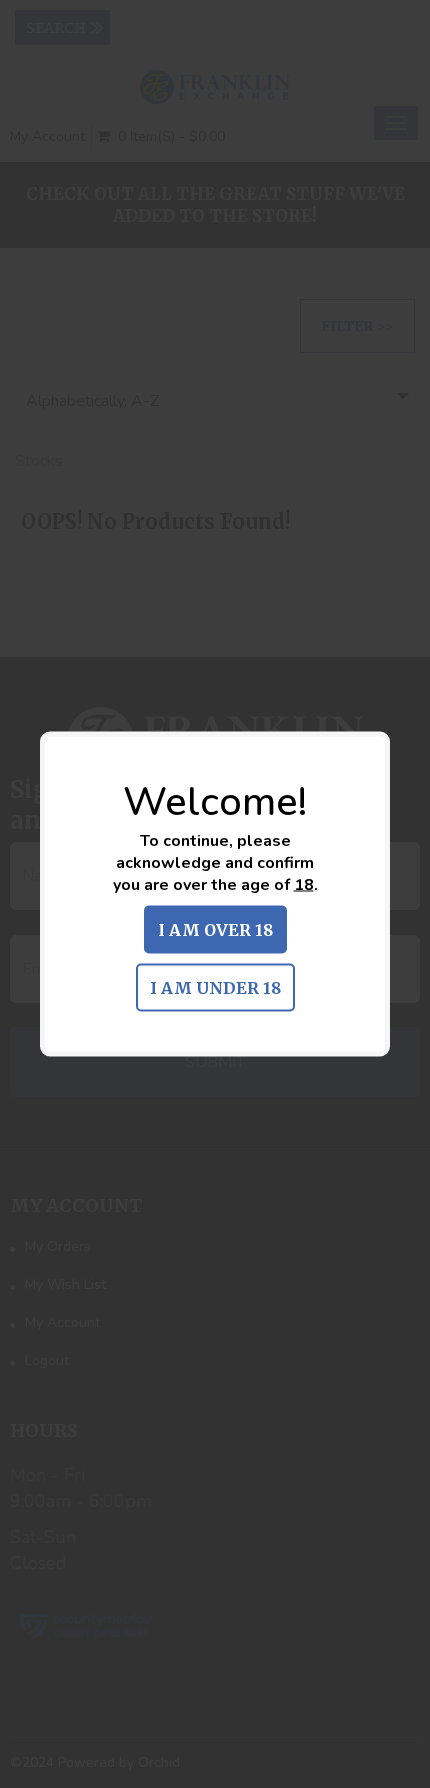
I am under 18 (215, 988)
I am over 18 (215, 930)
